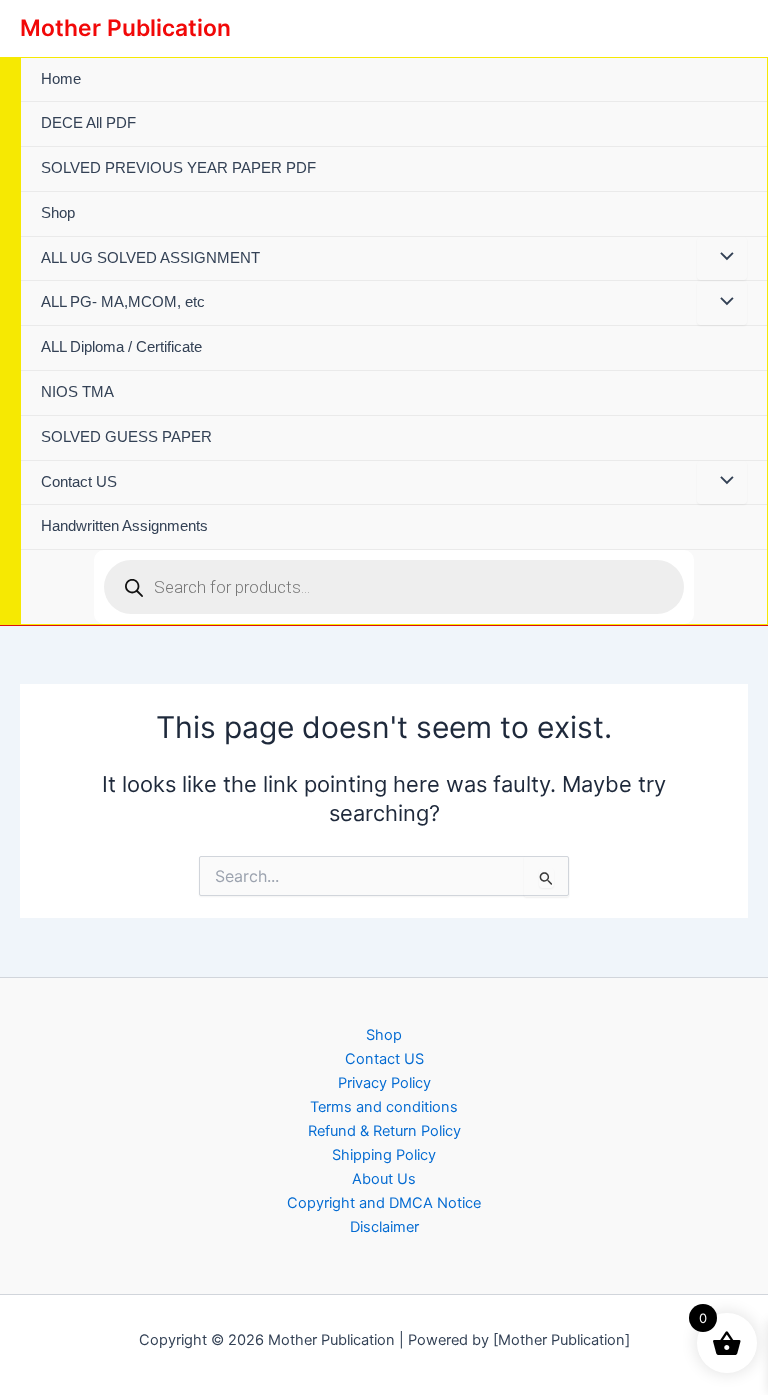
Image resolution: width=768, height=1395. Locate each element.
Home (61, 79)
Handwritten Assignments (124, 526)
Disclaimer (384, 1227)
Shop (58, 213)
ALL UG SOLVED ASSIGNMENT (150, 258)
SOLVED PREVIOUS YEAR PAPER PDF (178, 168)
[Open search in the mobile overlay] (394, 587)
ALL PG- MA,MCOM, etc (123, 302)
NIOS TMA (77, 392)
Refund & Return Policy (384, 1131)
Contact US (79, 482)
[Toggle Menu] (722, 259)
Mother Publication (125, 28)
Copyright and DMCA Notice (384, 1203)
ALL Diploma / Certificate (121, 347)
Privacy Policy (384, 1083)
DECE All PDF (88, 123)
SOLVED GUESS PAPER (126, 437)
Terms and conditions (384, 1107)
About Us (384, 1179)
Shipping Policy (384, 1155)
